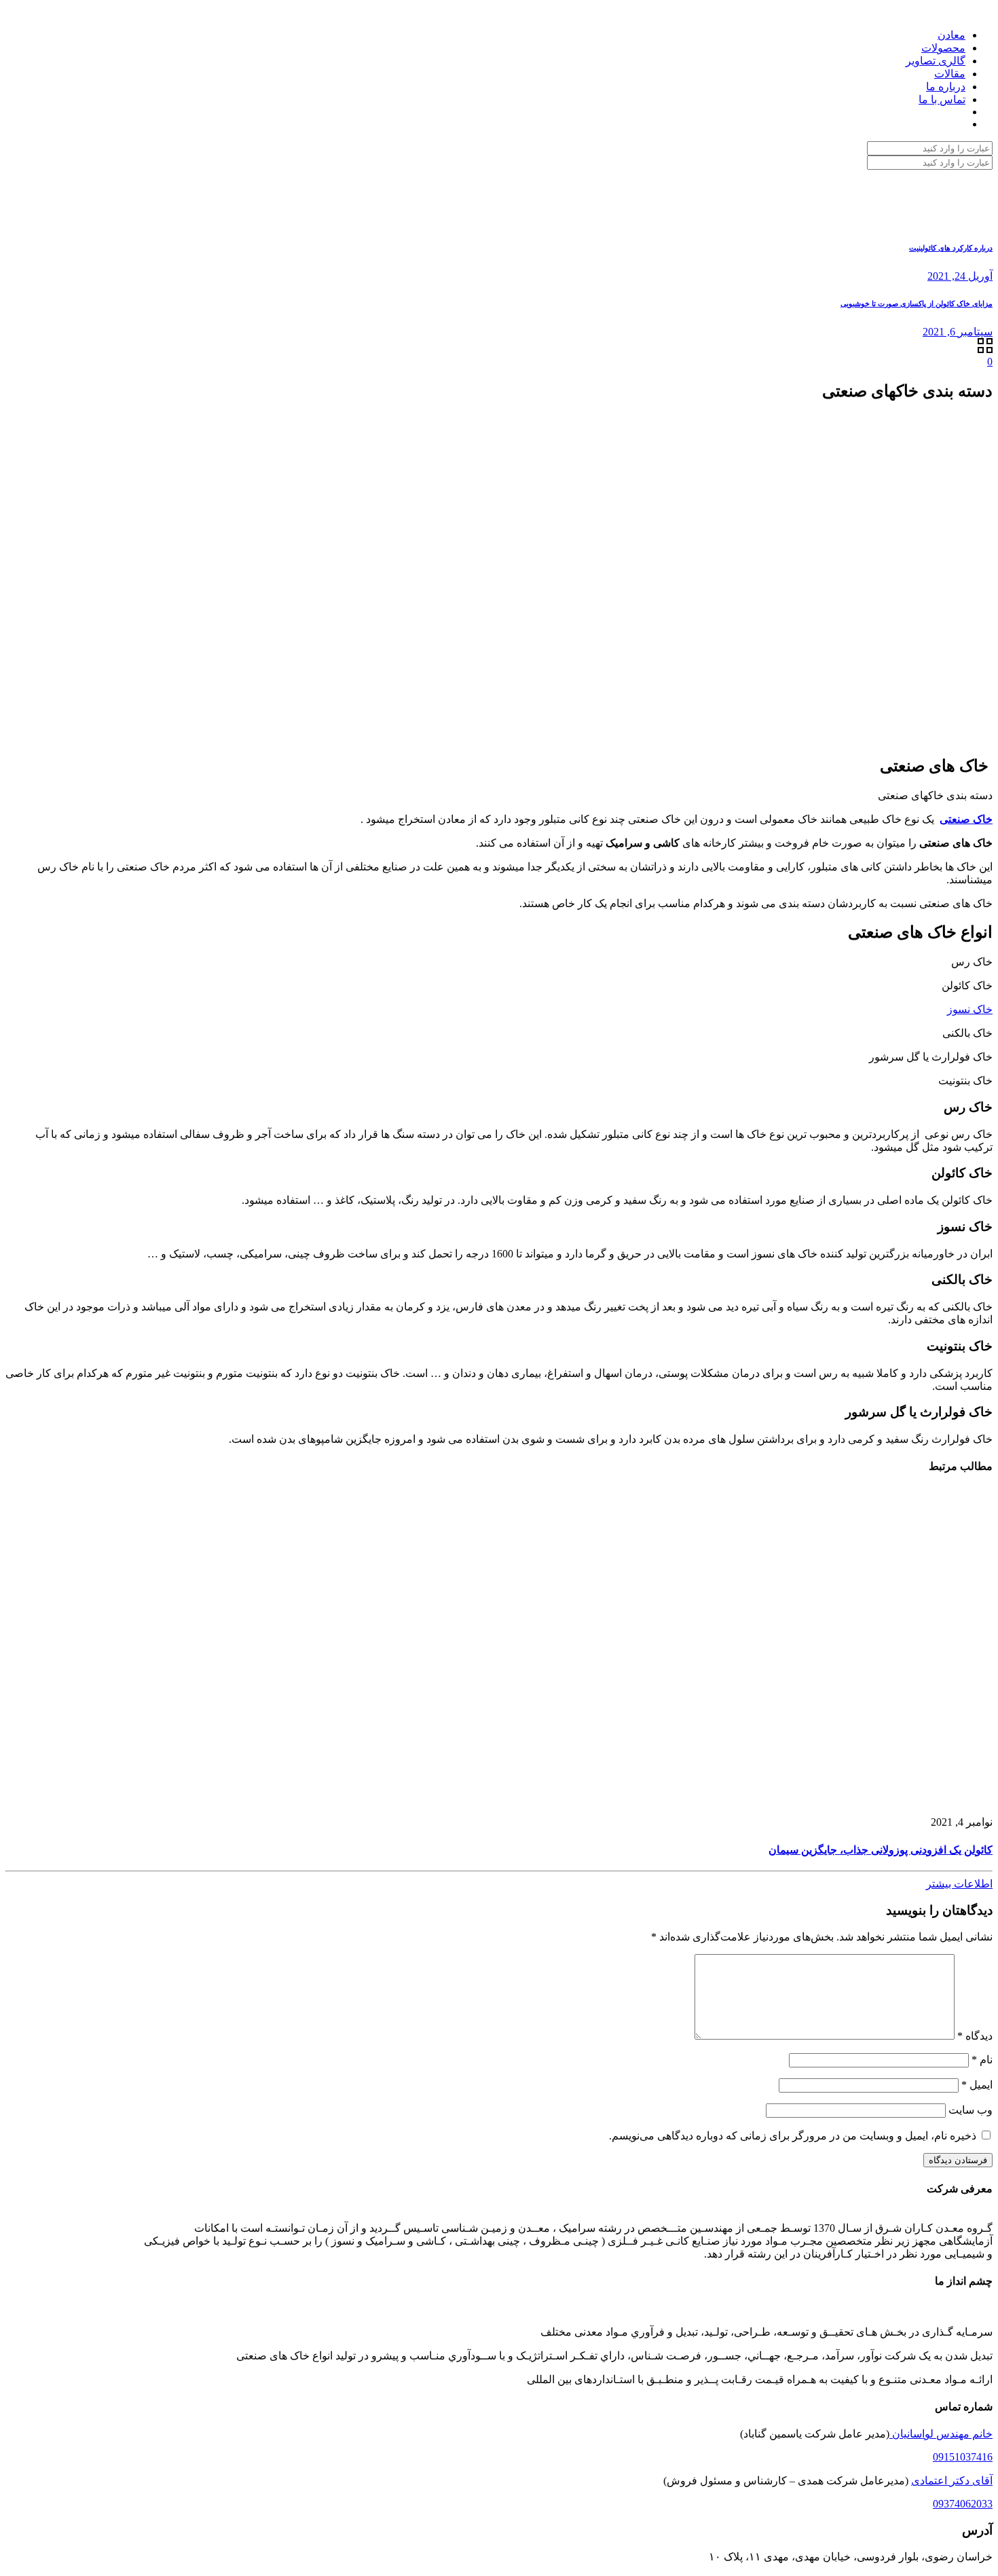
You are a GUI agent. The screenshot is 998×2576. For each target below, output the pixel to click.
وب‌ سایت (971, 2110)
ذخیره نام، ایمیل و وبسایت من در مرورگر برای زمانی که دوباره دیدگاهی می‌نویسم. (793, 2136)
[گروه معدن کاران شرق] (991, 11)
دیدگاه (975, 2036)
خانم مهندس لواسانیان (941, 2434)
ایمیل (977, 2085)
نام (982, 2060)
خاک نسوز (970, 1009)
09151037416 (963, 2457)
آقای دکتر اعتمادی (952, 2481)
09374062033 (963, 2504)
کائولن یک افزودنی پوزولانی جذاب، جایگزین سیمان (881, 1850)
